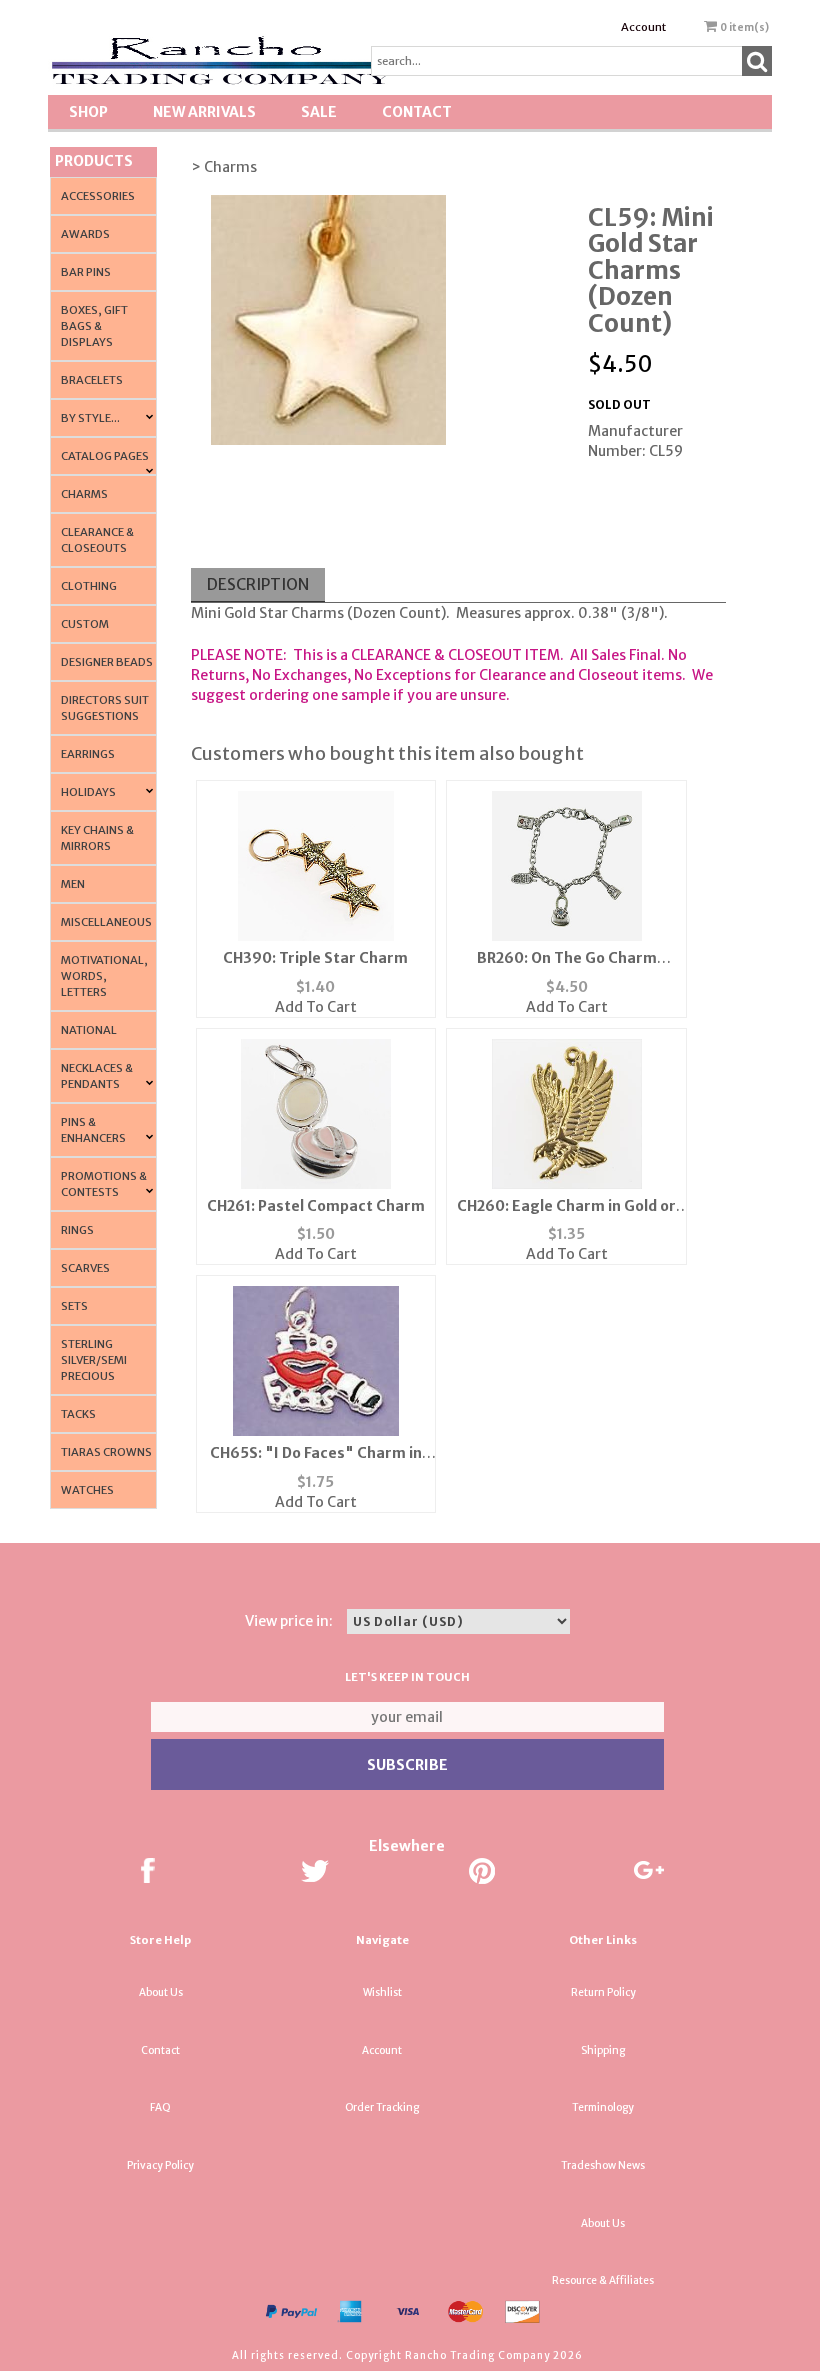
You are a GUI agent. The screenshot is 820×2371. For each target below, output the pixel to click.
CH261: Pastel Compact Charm (316, 1206)
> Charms (224, 167)
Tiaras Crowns (106, 1452)
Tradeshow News (603, 2165)
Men (73, 884)
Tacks (78, 1414)
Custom (85, 624)
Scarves (85, 1268)
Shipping (603, 2050)
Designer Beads (107, 662)
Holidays (88, 792)
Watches (87, 1490)
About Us (161, 1992)
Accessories (98, 196)
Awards (85, 234)
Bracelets (92, 380)
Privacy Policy (160, 2165)
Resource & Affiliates (603, 2280)
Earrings (88, 754)
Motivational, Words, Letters (104, 976)
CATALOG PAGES (105, 456)
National (89, 1030)
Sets (74, 1306)
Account (643, 27)
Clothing (89, 586)
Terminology (603, 2107)
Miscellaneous (106, 922)
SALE (319, 112)
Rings (77, 1230)
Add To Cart (316, 1007)
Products (94, 161)
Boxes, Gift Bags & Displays (94, 326)
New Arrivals (204, 112)
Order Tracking (382, 2107)
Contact (417, 112)
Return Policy (603, 1992)
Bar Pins (86, 272)
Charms (84, 494)
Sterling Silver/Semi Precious (94, 1360)
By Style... (90, 418)
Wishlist (382, 1992)
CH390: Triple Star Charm (315, 958)
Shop (88, 112)
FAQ (160, 2107)
